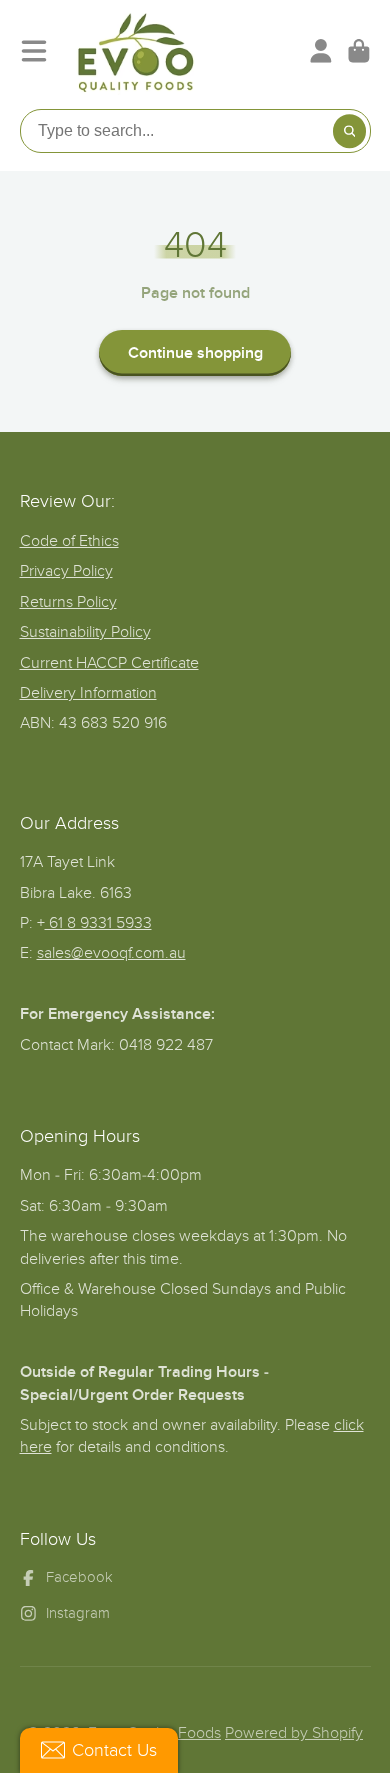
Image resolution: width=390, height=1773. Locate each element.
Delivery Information (88, 693)
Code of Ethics (69, 541)
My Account (321, 51)
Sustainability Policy (85, 632)
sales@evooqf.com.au (111, 953)
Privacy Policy (66, 571)
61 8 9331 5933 (98, 923)
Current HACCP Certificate (109, 663)
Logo (136, 51)
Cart (359, 51)
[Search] (350, 131)
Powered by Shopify (294, 1733)
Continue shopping (195, 353)
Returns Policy (68, 602)
